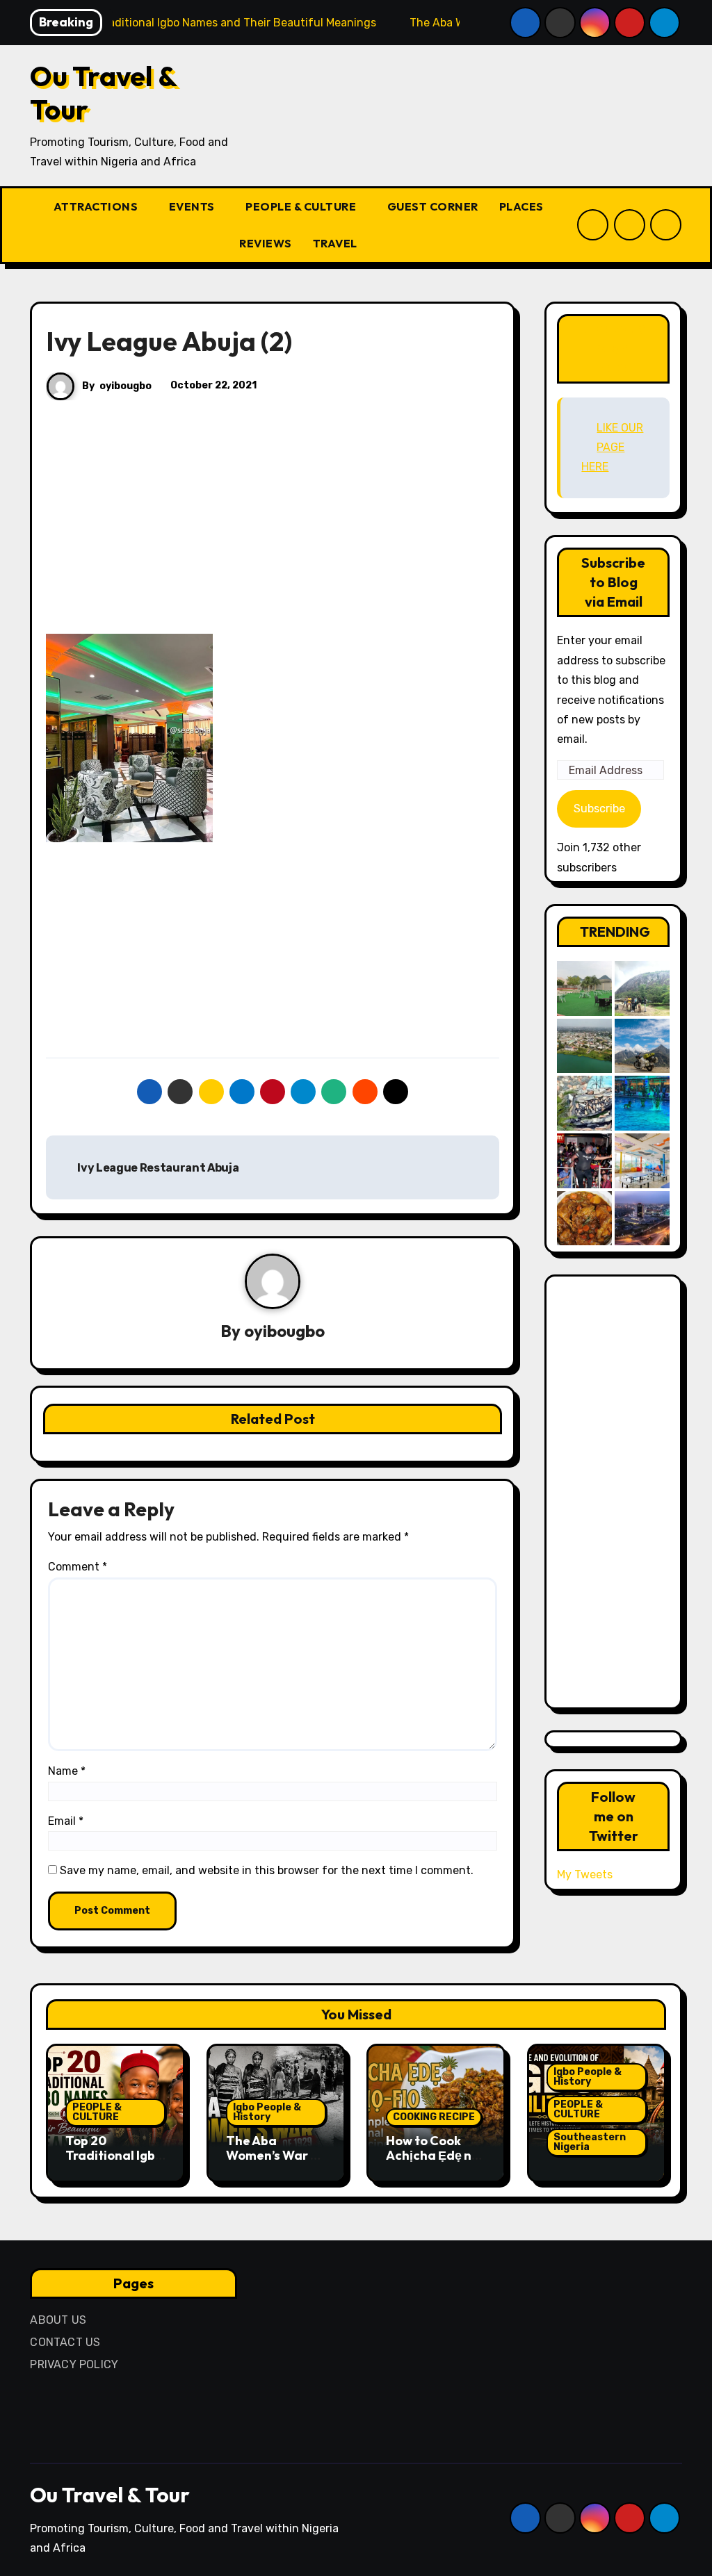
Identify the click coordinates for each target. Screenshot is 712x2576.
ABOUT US (58, 2320)
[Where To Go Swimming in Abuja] (642, 1103)
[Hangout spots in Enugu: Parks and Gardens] (584, 988)
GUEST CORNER (433, 206)
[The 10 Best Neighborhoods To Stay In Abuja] (642, 1219)
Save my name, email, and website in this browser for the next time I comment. (267, 1870)
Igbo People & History (267, 2112)
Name (67, 1771)
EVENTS (193, 206)
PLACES (523, 206)
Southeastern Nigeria (590, 2142)
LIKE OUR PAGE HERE (614, 348)
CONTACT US (65, 2342)
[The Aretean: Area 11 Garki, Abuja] (642, 1161)
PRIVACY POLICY (74, 2364)
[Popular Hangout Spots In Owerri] (584, 1161)
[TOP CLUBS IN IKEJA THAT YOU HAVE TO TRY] (584, 1103)
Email (66, 1821)
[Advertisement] (274, 531)
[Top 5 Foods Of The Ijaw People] (584, 1219)
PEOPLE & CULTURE (302, 206)
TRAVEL (337, 243)
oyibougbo (126, 386)
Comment (78, 1567)
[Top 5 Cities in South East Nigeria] (584, 1046)
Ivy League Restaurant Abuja (157, 1168)
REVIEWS (266, 243)
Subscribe (599, 809)
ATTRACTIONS (97, 206)
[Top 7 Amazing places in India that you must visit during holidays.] (642, 1046)
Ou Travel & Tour (103, 92)
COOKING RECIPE (434, 2117)
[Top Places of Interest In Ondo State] (642, 988)
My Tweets (585, 1874)
